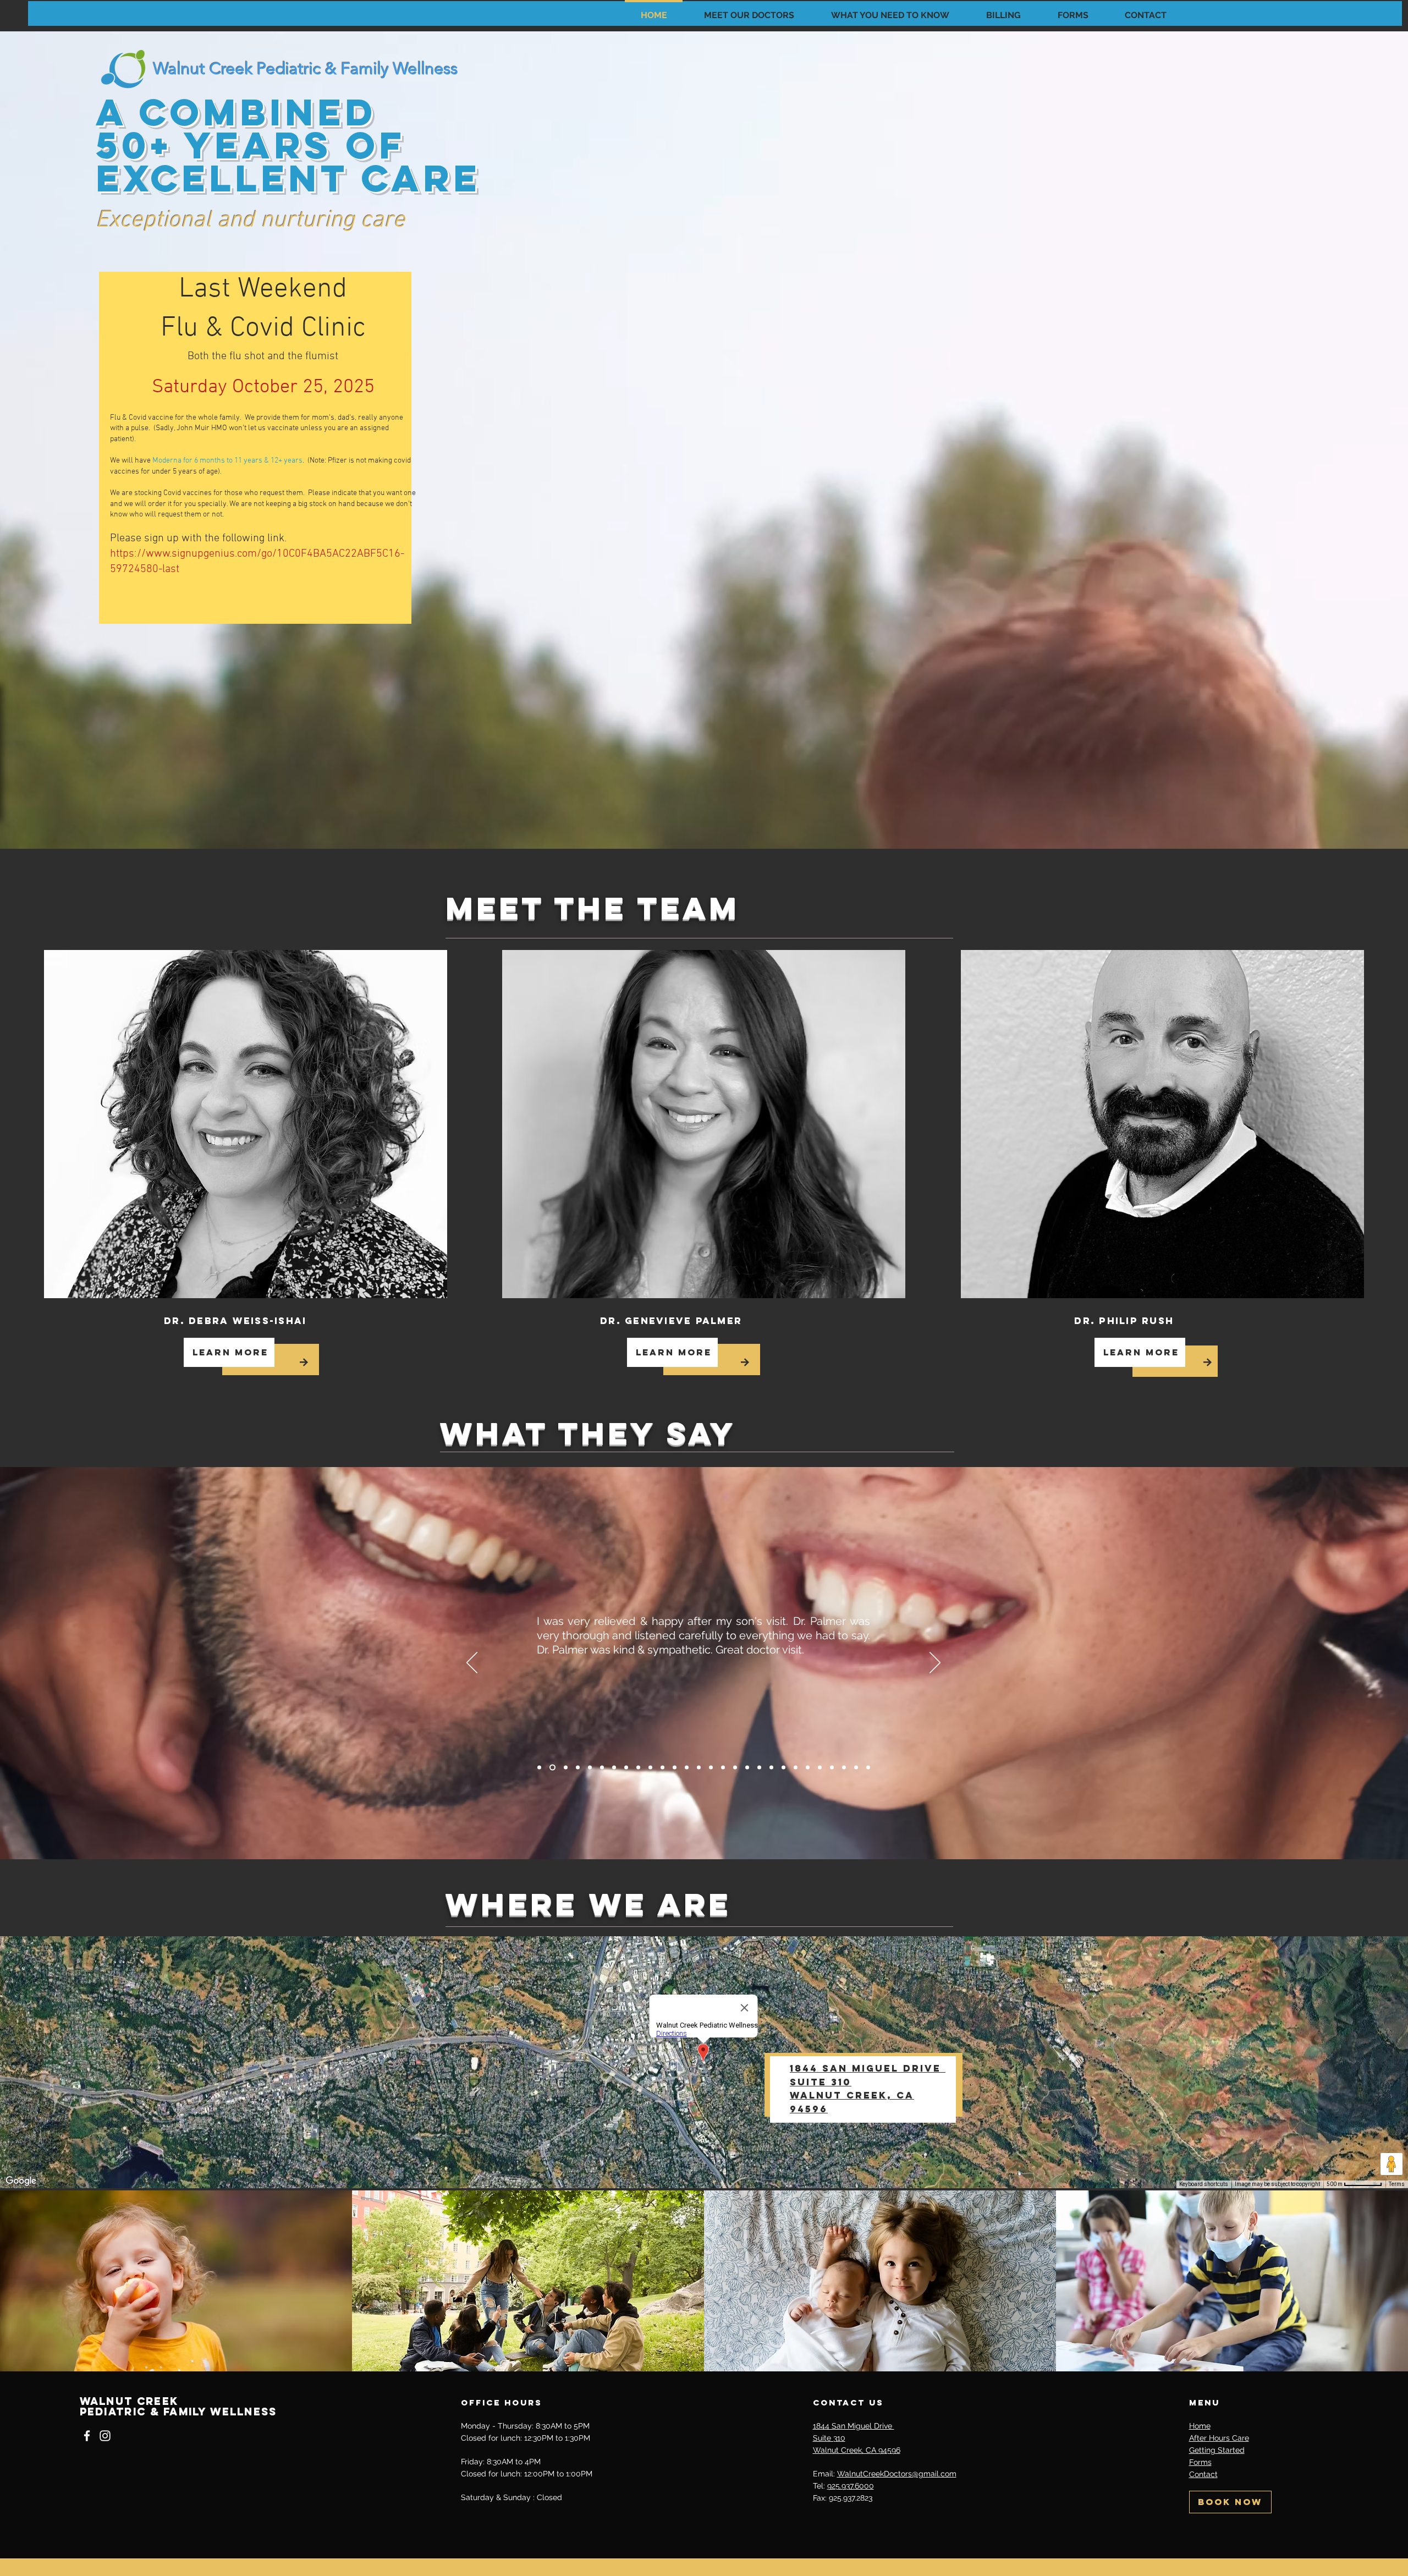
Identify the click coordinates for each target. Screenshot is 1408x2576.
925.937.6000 (851, 2486)
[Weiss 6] (723, 1768)
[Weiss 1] (539, 1768)
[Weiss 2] (577, 1768)
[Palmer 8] (808, 1768)
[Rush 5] (711, 1768)
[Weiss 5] (687, 1768)
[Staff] (868, 1768)
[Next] (935, 1663)
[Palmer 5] (699, 1768)
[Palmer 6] (735, 1768)
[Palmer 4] (662, 1768)
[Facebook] (87, 2436)
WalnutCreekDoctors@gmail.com (897, 2474)
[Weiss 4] (650, 1768)
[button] (749, 10)
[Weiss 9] (832, 1768)
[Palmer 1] (551, 1768)
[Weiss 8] (796, 1768)
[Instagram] (105, 2436)
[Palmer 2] (590, 1768)
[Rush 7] (783, 1768)
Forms (1200, 2462)
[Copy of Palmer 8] (820, 1768)
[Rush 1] (563, 1768)
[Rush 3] (638, 1768)
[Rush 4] (675, 1768)
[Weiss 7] (759, 1768)
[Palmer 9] (844, 1768)
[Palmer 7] (771, 1768)
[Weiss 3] (614, 1768)
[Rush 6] (747, 1768)
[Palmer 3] (626, 1768)
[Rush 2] (602, 1768)
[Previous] (472, 1663)
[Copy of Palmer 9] (856, 1768)
